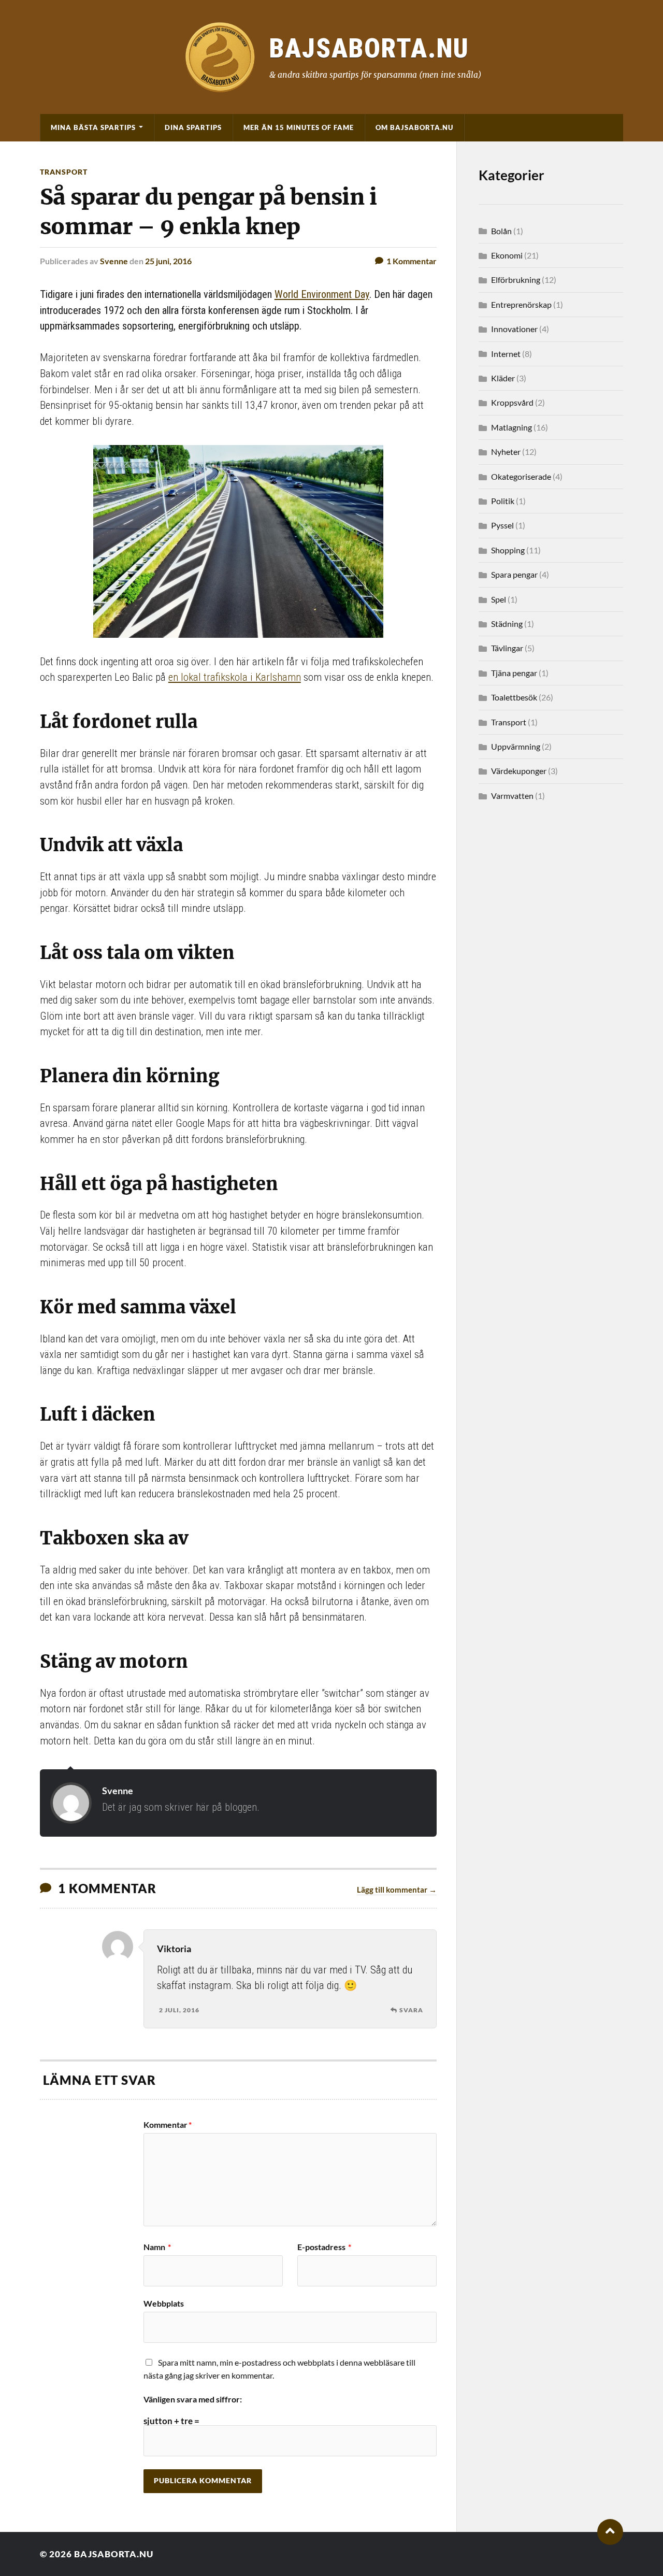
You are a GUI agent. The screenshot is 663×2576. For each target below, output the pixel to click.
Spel (499, 599)
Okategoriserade (521, 476)
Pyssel (502, 525)
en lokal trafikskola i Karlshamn (235, 677)
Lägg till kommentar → (397, 1890)
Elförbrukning (516, 280)
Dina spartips (193, 127)
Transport (64, 172)
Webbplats (164, 2303)
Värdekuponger (519, 771)
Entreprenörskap (521, 304)
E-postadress (324, 2247)
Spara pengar (514, 574)
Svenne (114, 261)
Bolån (501, 231)
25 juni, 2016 (168, 261)
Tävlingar (507, 648)
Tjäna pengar (514, 673)
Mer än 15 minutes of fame (299, 127)
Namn (157, 2247)
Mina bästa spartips (93, 127)
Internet (506, 354)
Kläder (503, 378)
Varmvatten (512, 796)
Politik (503, 501)
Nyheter (506, 452)
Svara (411, 2010)
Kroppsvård (512, 402)
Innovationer (514, 329)
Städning (507, 624)
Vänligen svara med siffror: (193, 2399)
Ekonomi (507, 255)
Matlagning (511, 427)
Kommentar (168, 2125)
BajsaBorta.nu (114, 2554)
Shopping (508, 550)
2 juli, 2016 (179, 2010)
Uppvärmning (516, 746)
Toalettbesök (514, 697)
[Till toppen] (610, 2532)
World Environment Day (322, 294)
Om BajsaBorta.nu (414, 127)
